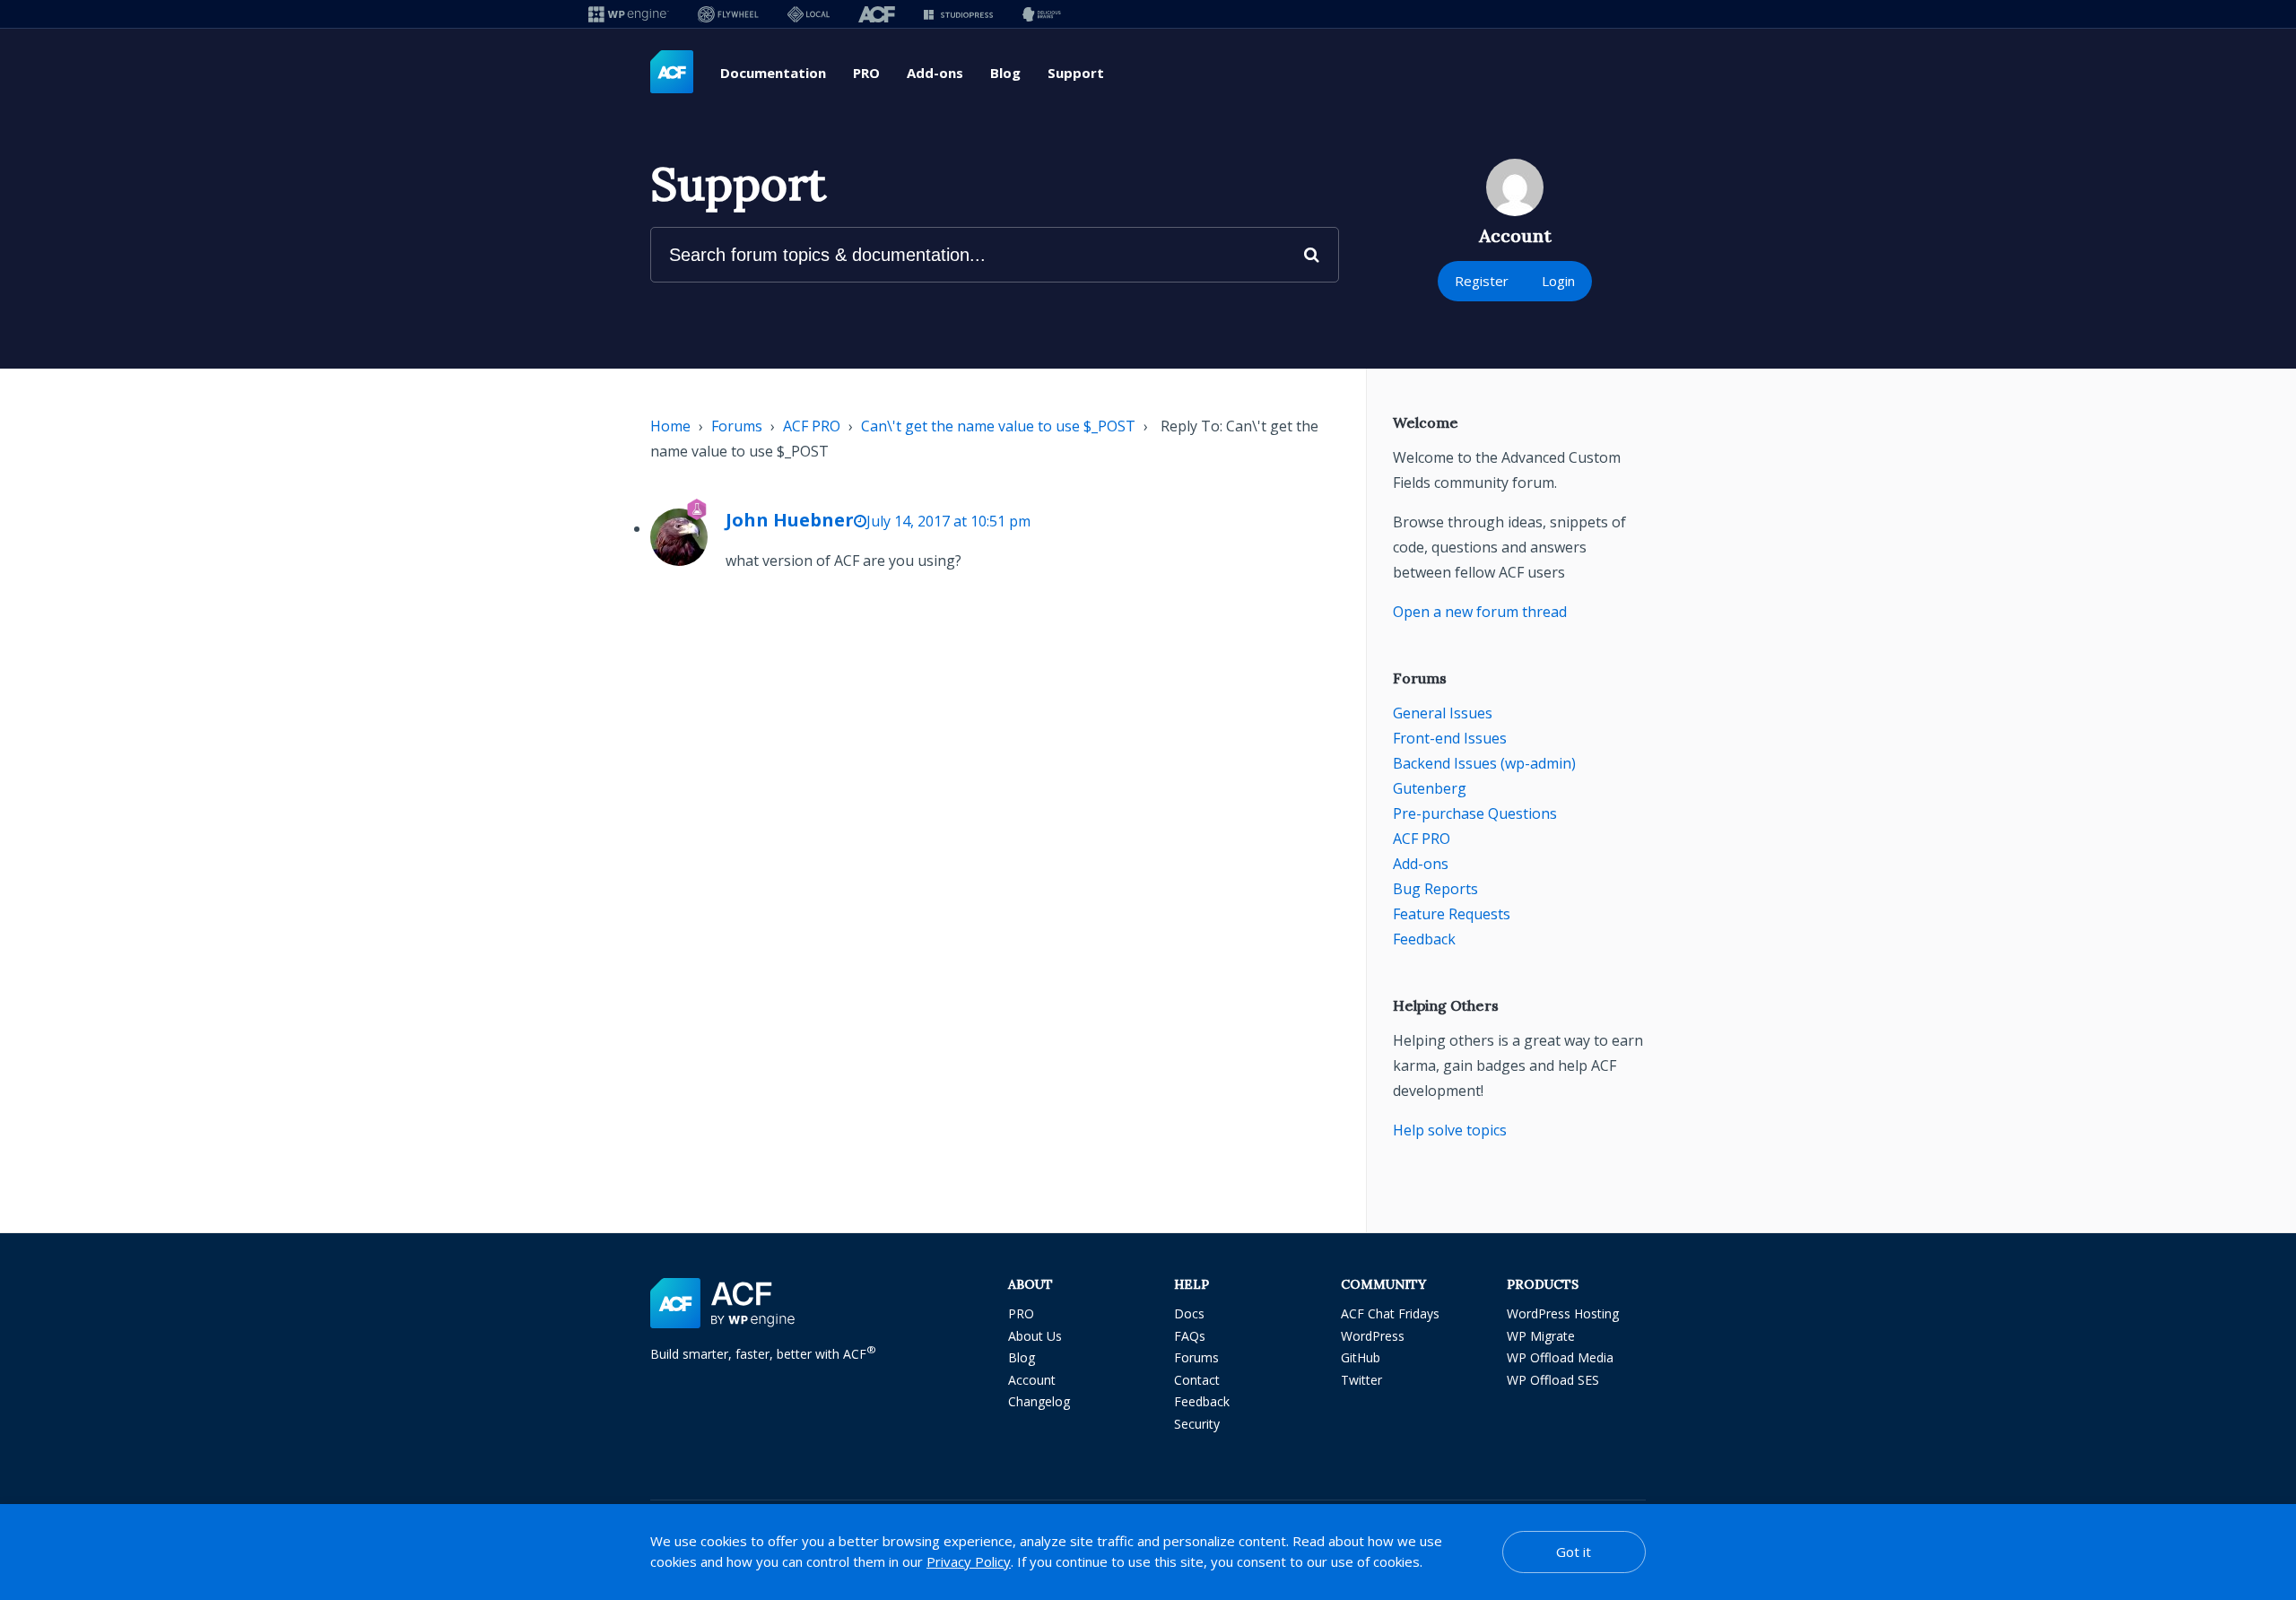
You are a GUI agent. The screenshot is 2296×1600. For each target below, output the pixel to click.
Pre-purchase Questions (1475, 813)
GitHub (1361, 1357)
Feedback (1424, 939)
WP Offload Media (1560, 1357)
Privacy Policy (969, 1561)
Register (1482, 281)
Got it (1574, 1552)
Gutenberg (1430, 788)
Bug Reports (1435, 889)
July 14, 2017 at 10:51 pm (948, 521)
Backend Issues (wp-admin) (1484, 763)
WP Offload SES (1553, 1380)
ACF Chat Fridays (1390, 1313)
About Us (1035, 1336)
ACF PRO (812, 426)
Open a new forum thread (1480, 612)
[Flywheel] (728, 14)
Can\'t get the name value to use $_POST (998, 426)
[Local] (809, 14)
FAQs (1190, 1336)
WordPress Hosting (1563, 1313)
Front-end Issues (1450, 738)
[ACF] (877, 14)
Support (1076, 73)
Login (1558, 281)
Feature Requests (1452, 914)
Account (1032, 1380)
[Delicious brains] (1042, 14)
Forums (737, 426)
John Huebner (790, 520)
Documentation (773, 73)
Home (670, 426)
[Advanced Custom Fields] (672, 73)
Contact (1197, 1380)
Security (1197, 1424)
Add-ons (935, 73)
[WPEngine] (629, 14)
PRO (866, 73)
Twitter (1361, 1380)
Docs (1189, 1313)
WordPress (1373, 1336)
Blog (1005, 73)
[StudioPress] (958, 14)
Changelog (1039, 1401)
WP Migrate (1541, 1336)
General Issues (1443, 713)
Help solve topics (1450, 1130)
